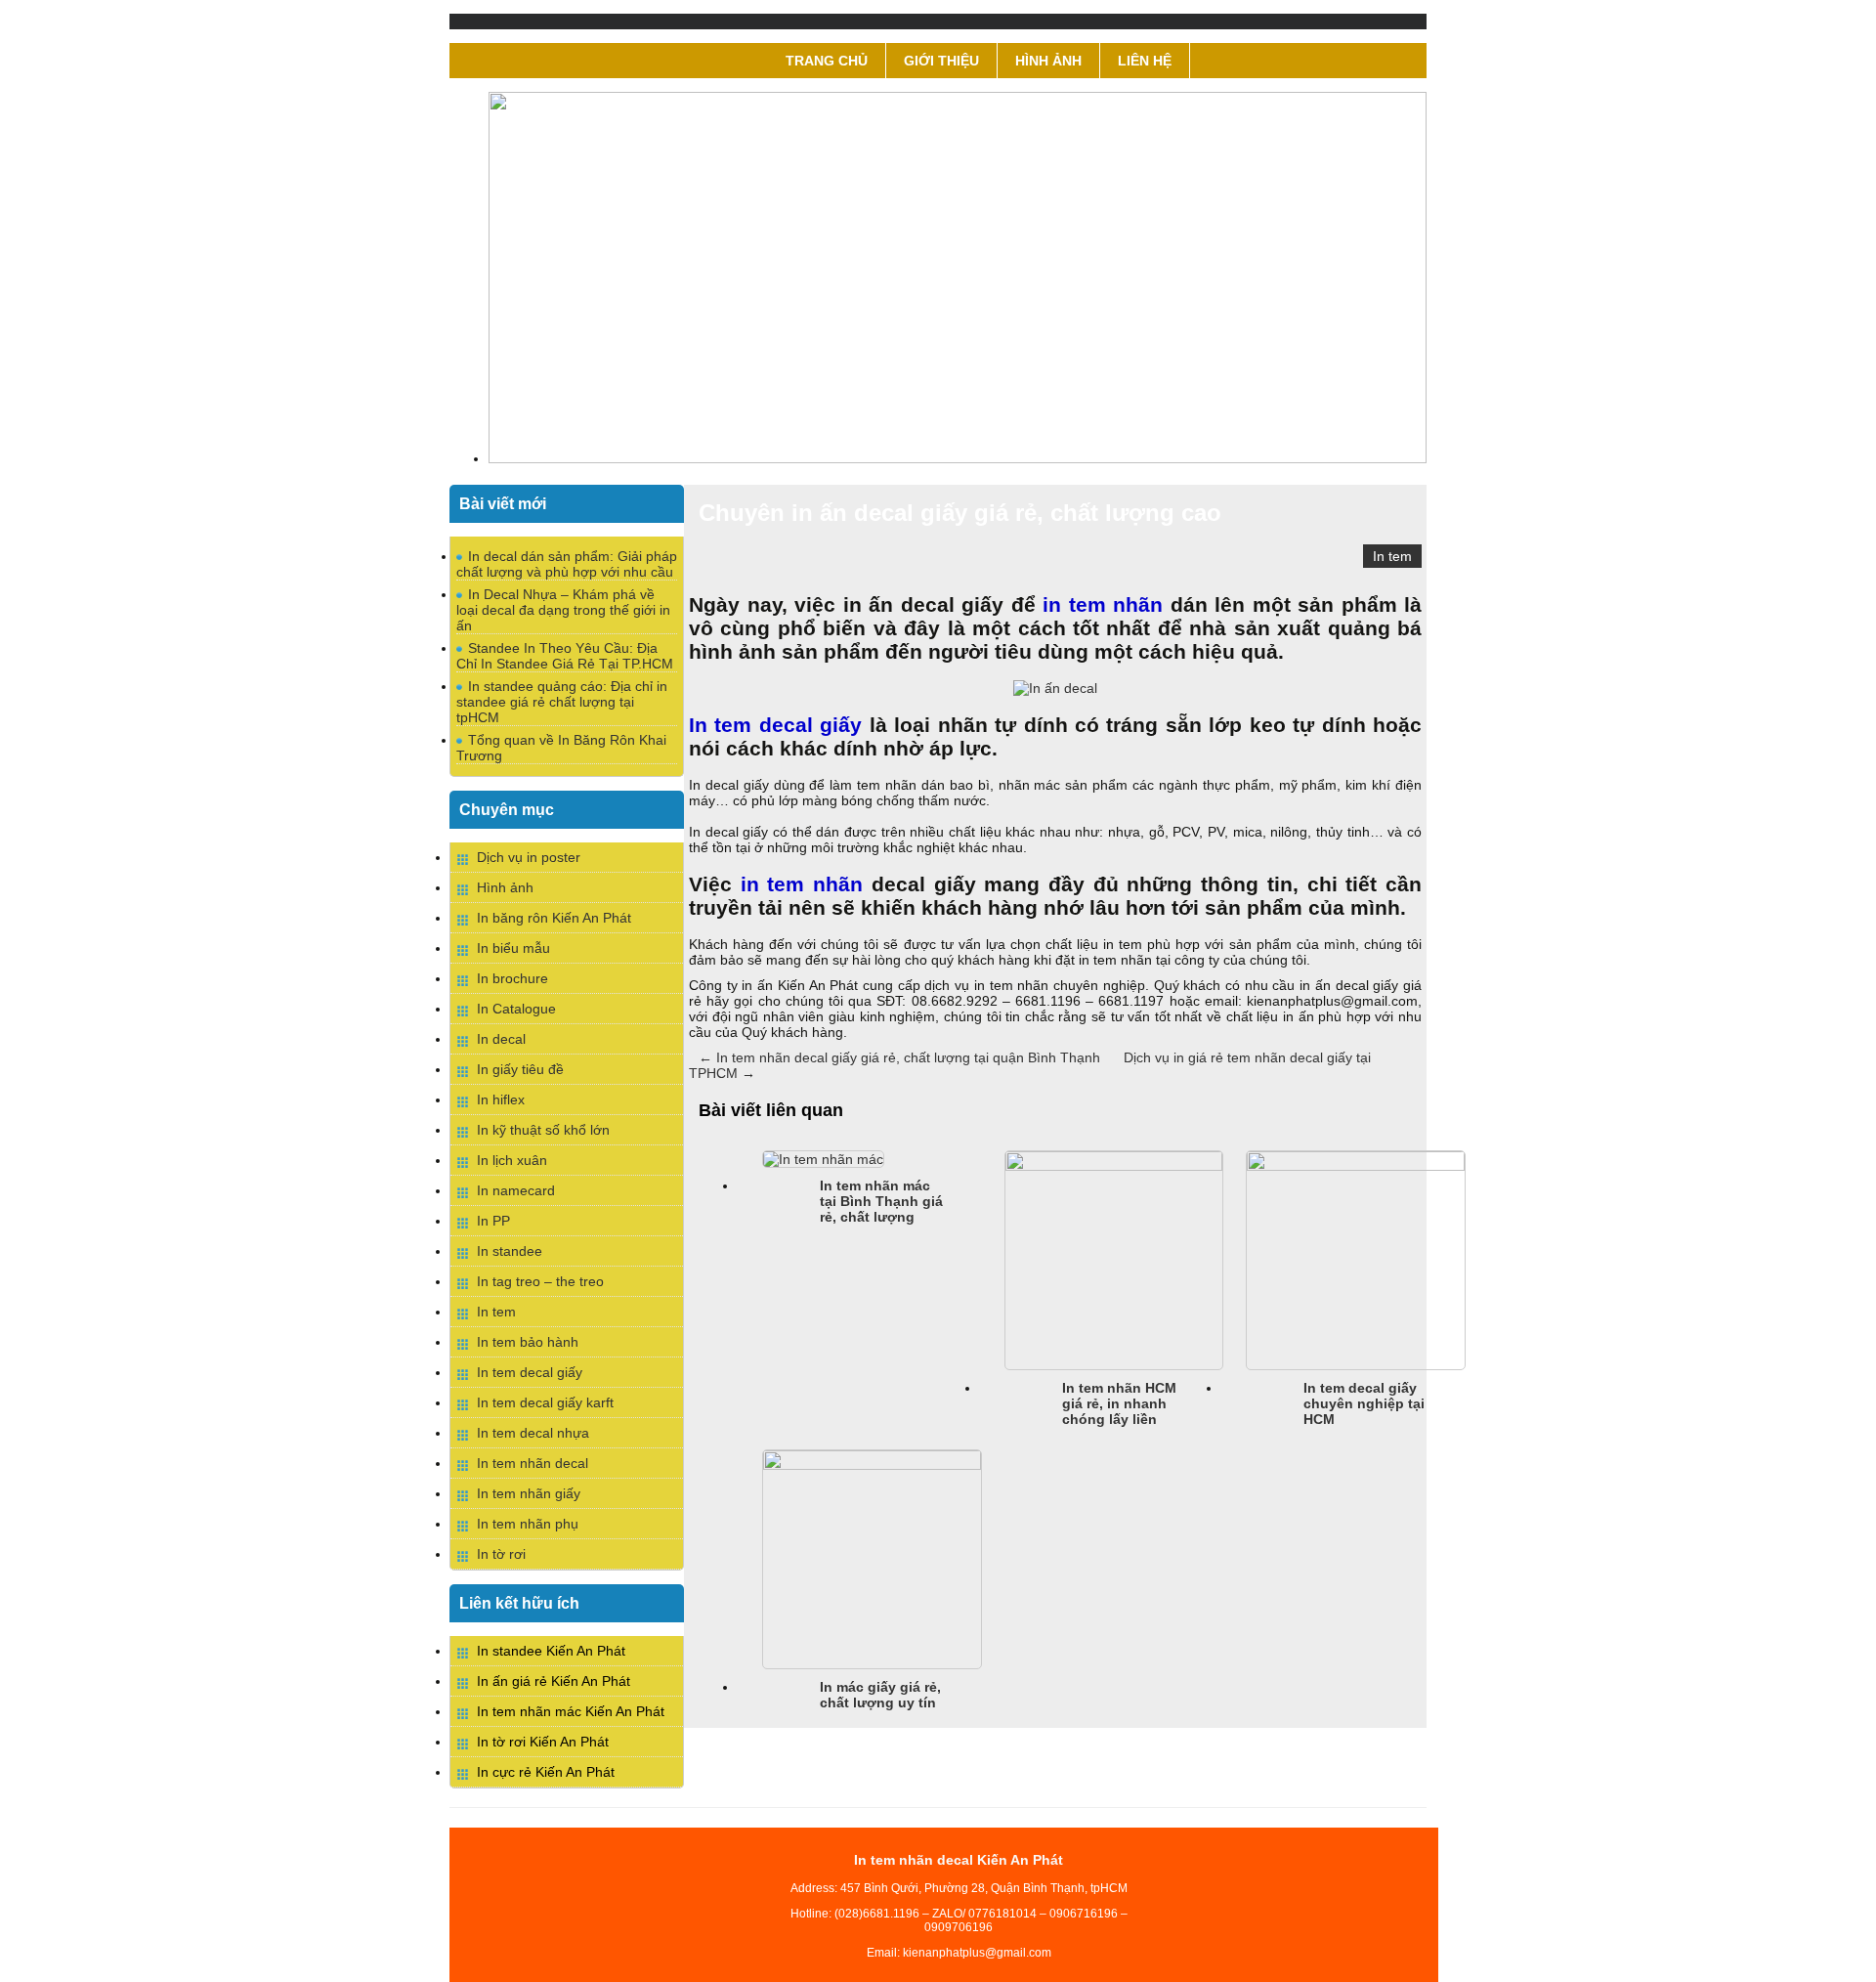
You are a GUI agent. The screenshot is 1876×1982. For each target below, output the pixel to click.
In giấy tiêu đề (520, 1069)
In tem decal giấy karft (545, 1402)
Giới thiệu (941, 61)
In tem (1392, 556)
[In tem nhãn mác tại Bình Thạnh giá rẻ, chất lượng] (823, 1159)
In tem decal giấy (530, 1372)
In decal (501, 1039)
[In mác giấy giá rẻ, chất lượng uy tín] (872, 1465)
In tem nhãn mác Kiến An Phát (571, 1711)
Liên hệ (1145, 61)
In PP (493, 1221)
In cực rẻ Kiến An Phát (546, 1772)
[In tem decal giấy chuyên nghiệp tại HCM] (1356, 1166)
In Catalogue (516, 1009)
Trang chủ (827, 61)
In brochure (512, 978)
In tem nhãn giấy (529, 1493)
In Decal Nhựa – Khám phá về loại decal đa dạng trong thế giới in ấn (563, 610)
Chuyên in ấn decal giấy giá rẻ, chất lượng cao (960, 513)
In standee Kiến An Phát (551, 1651)
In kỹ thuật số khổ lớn (543, 1130)
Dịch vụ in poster (529, 857)
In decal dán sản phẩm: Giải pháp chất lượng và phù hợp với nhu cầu (567, 564)
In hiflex (501, 1099)
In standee (510, 1251)
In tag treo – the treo (540, 1281)
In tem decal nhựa (533, 1433)
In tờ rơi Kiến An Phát (543, 1742)
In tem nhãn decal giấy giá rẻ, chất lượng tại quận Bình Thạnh (899, 1057)
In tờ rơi (501, 1554)
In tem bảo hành (528, 1342)
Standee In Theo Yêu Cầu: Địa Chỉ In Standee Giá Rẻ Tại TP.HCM (565, 656)
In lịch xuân (512, 1160)
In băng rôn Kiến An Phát (554, 918)
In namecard (516, 1190)
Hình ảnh (1048, 61)
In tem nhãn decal (533, 1463)
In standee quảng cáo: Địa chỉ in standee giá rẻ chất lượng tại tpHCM (562, 702)
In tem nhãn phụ (528, 1524)
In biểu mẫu (513, 948)
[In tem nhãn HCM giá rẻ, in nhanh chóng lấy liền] (1114, 1166)
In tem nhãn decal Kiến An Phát (959, 1860)
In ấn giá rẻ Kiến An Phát (554, 1681)
